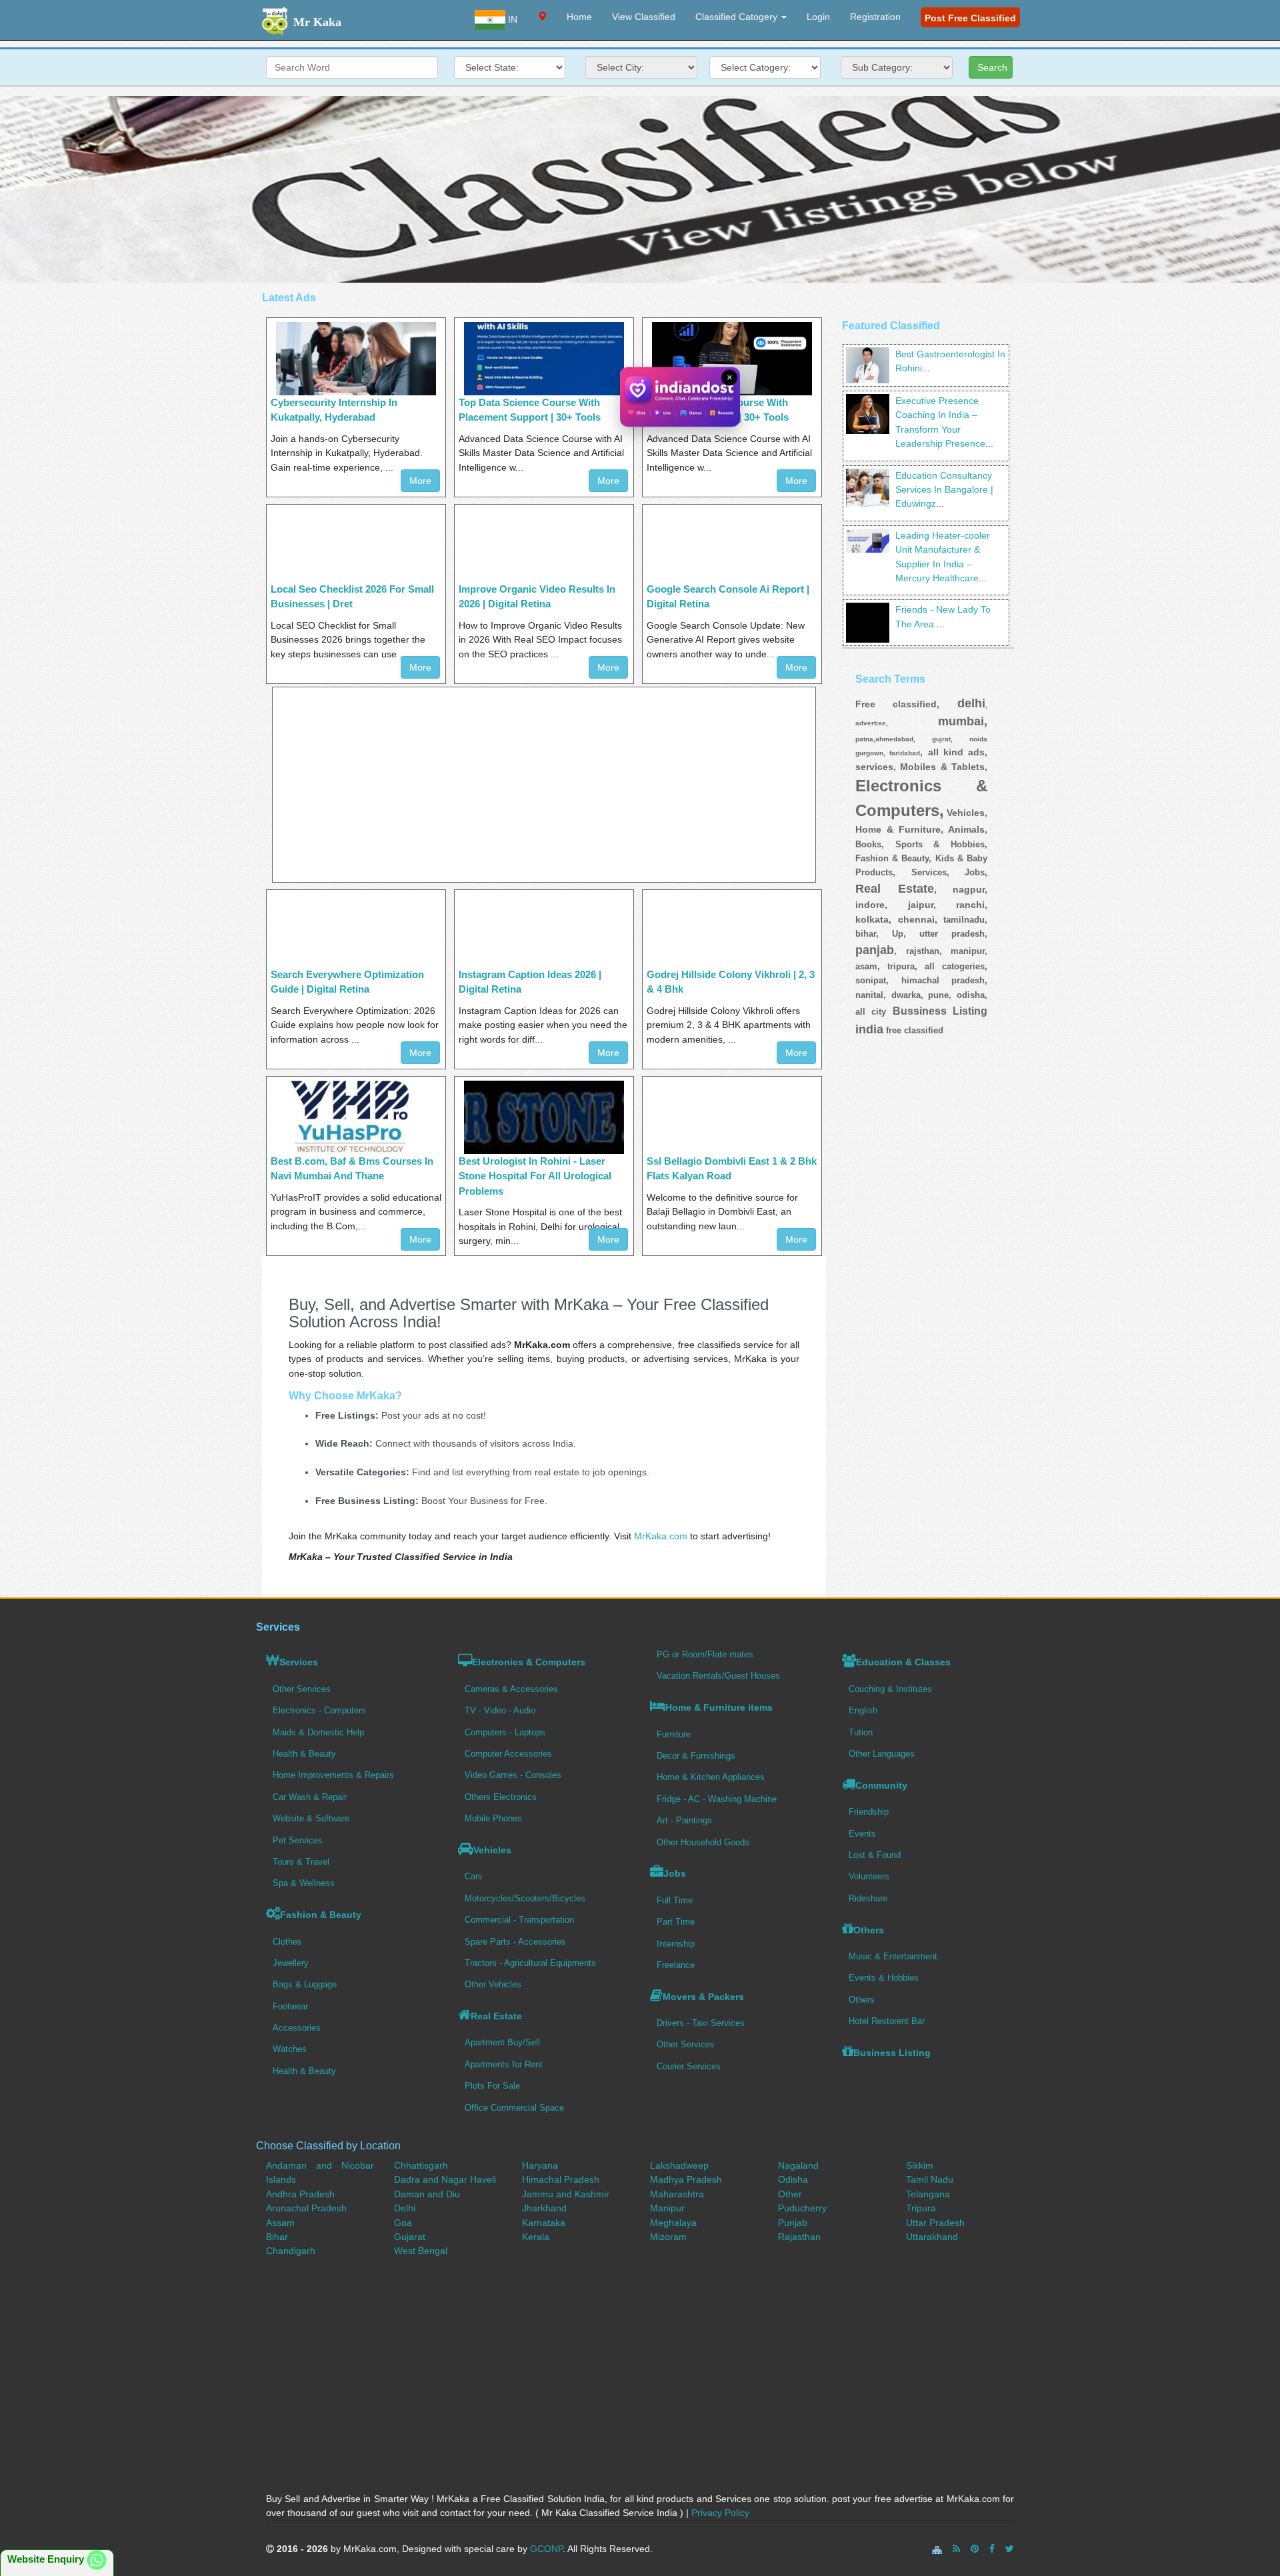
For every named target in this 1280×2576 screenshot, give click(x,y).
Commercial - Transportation (519, 1920)
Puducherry (802, 2208)
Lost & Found (875, 1855)
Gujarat (410, 2237)
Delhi (405, 2208)
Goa (403, 2223)
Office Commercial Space (514, 2108)
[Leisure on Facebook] (992, 2549)
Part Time (676, 1922)
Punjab (793, 2223)
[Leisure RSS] (956, 2549)
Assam (280, 2223)
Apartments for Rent (504, 2064)
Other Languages (882, 1754)
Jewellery (291, 1963)
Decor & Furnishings (696, 1756)
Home (579, 17)
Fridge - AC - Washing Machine (717, 1799)
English (863, 1710)
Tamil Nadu (930, 2179)
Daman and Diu (427, 2194)
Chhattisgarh (421, 2165)
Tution (861, 1732)
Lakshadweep (679, 2165)
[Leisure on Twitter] (1010, 2549)
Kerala (536, 2237)
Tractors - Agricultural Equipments (530, 1963)
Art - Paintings (684, 1820)
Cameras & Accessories (511, 1689)
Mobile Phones (493, 1818)
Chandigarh (291, 2251)
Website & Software (311, 1818)
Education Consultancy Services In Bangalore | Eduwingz (944, 490)
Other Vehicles (493, 1984)
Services (299, 1662)
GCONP (546, 2549)
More (420, 481)
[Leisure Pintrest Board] (975, 2549)
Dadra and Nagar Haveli (445, 2179)
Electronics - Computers (319, 1710)
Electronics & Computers (529, 1662)
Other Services (302, 1689)
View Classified (644, 17)
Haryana (540, 2165)
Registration (875, 17)
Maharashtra (677, 2194)
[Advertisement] (640, 189)
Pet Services (298, 1840)
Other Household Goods (703, 1842)
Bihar (277, 2237)
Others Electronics (501, 1797)
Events (862, 1834)
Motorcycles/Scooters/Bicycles (525, 1898)
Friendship (869, 1812)
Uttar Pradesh (935, 2223)
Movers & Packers (703, 1997)
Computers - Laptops (505, 1732)
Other (790, 2194)
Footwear (290, 2006)
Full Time (675, 1900)
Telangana (928, 2194)
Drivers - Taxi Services (701, 2023)
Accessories (297, 2028)
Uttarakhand (932, 2237)
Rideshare (868, 1898)
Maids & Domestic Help (318, 1732)
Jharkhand (544, 2208)
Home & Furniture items (719, 1707)
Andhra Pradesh (300, 2194)
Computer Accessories (508, 1754)
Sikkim (920, 2165)
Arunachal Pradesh (306, 2208)
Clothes (287, 1942)
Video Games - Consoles (513, 1775)
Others (869, 1930)
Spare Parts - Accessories (515, 1942)
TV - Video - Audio (500, 1710)
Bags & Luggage (305, 1984)
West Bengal (421, 2251)
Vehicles (492, 1850)
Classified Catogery (738, 17)
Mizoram (668, 2237)
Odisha (793, 2179)
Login (818, 17)
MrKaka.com (661, 1536)
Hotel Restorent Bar (887, 2021)
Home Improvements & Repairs (333, 1775)
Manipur (667, 2208)
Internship (676, 1944)
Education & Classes (903, 1662)
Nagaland (798, 2165)
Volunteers (869, 1876)
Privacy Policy (720, 2513)
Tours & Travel (301, 1862)
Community (881, 1785)
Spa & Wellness (304, 1883)
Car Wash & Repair (310, 1797)
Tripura (921, 2208)
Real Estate (496, 2016)
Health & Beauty (304, 1754)
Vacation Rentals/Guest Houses (718, 1676)
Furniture (674, 1734)
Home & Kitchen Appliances (711, 1777)
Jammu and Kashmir (566, 2194)
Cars (474, 1876)
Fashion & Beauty (321, 1915)
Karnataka (544, 2223)
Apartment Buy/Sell (502, 2042)
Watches (290, 2049)
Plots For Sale (492, 2086)
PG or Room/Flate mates (705, 1654)
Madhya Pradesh (686, 2179)
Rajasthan (799, 2237)
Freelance (676, 1965)
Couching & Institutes (890, 1689)
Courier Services (689, 2066)
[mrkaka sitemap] (938, 2549)
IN (511, 19)
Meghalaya (673, 2223)
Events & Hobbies (884, 1978)
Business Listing (892, 2053)
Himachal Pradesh (561, 2179)
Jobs (675, 1873)
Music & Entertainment (893, 1956)
